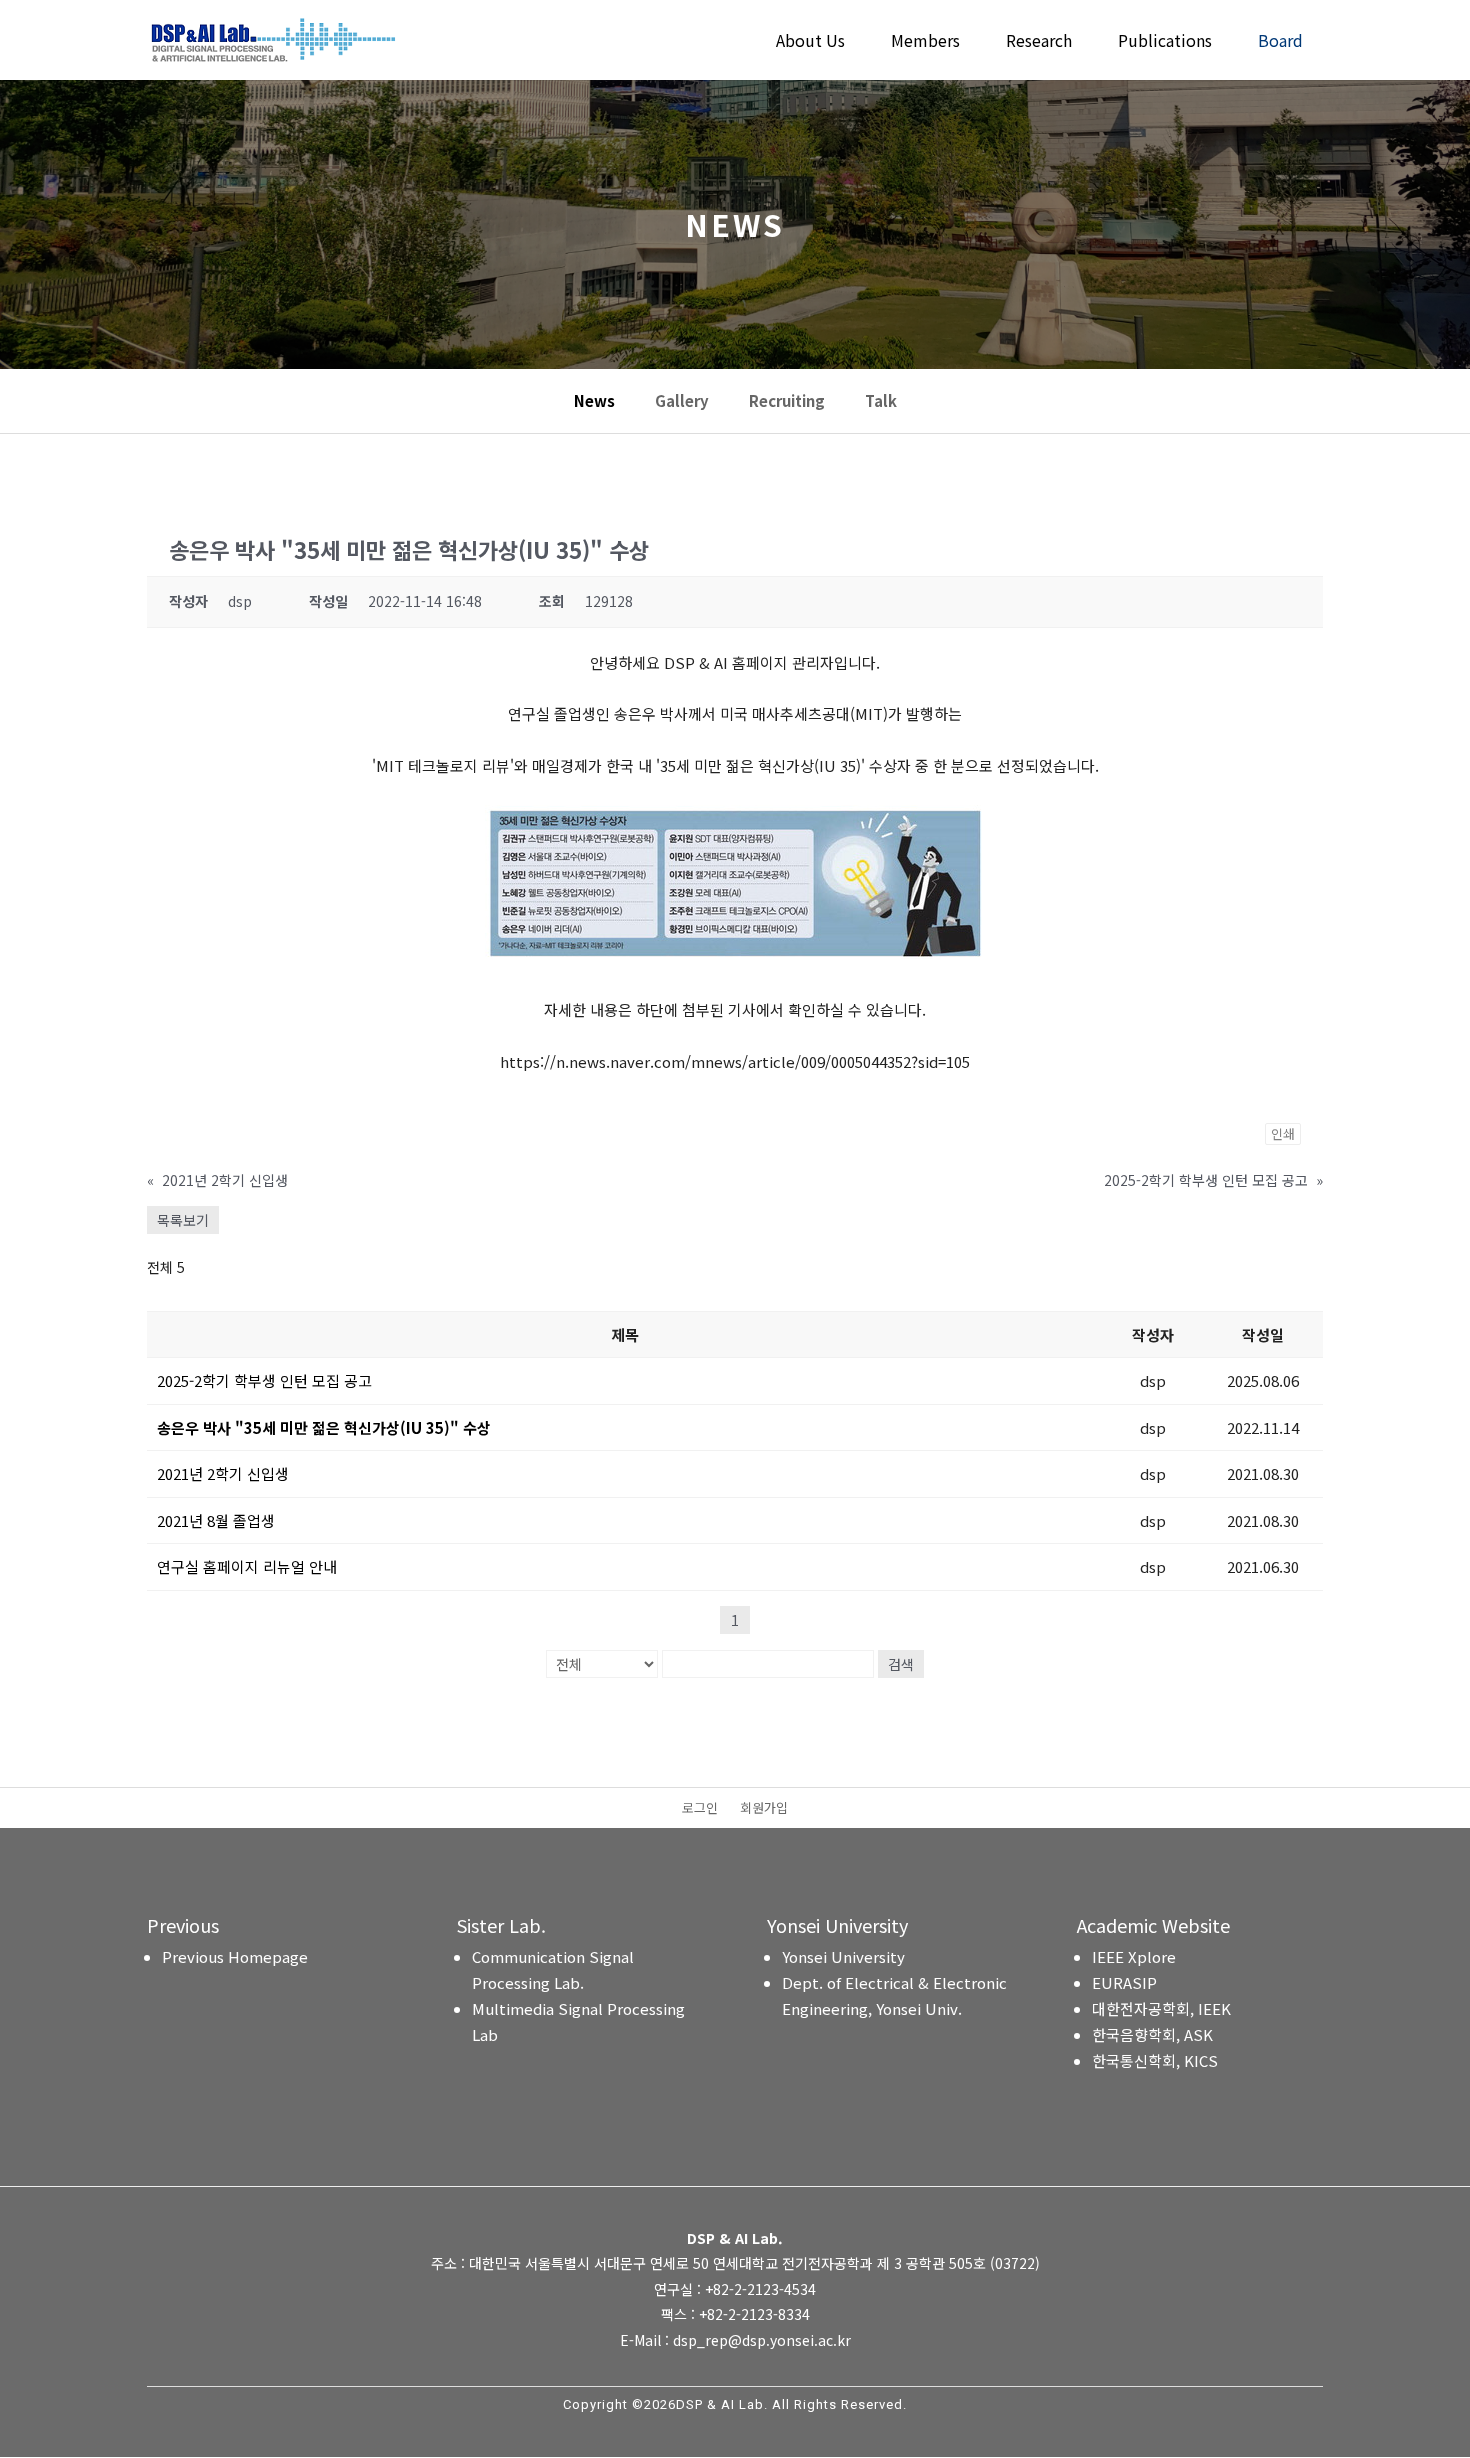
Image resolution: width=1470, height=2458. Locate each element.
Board (1280, 42)
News (594, 401)
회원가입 (764, 1809)
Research (1039, 42)
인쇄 (1283, 1133)
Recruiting (787, 401)
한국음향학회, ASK (1152, 2034)
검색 (901, 1664)
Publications (1165, 42)
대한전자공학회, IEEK (1161, 2008)
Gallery (682, 401)
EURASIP (1124, 1982)
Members (925, 42)
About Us (810, 42)
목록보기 (183, 1220)
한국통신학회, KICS (1155, 2060)
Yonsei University (843, 1956)
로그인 (700, 1809)
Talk (881, 401)
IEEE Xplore (1134, 1956)
